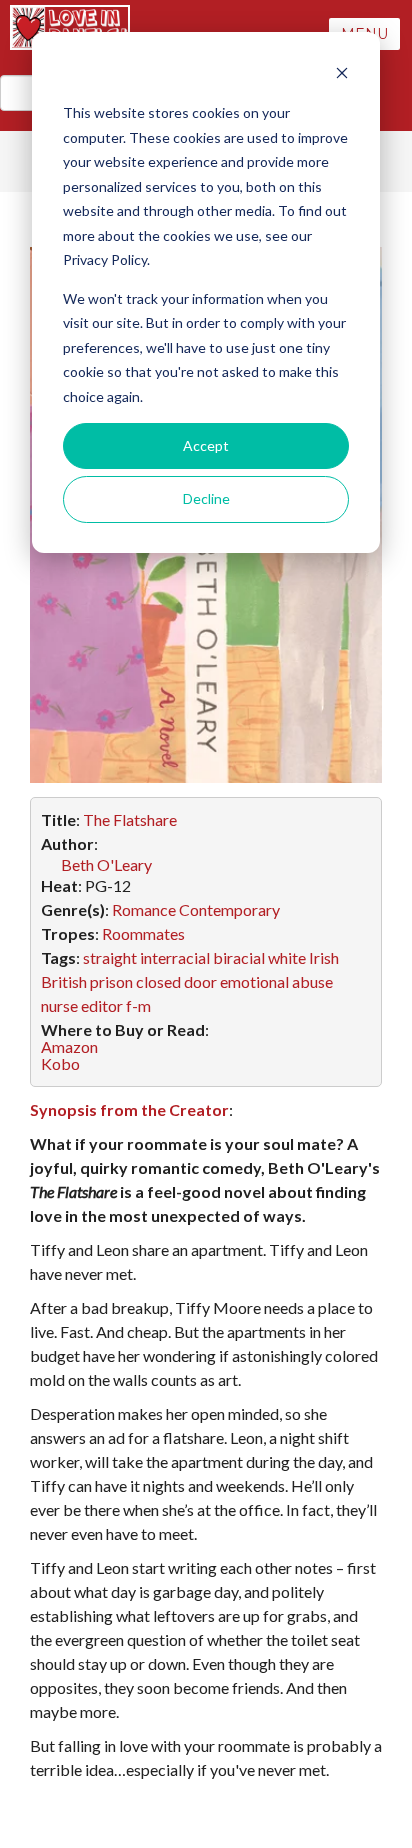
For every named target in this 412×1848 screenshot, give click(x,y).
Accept (206, 445)
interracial (175, 957)
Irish (324, 957)
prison (111, 981)
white (287, 957)
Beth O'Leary (106, 864)
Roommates (143, 933)
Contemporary (229, 909)
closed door (176, 981)
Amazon (69, 1046)
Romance (144, 909)
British (64, 981)
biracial (239, 957)
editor (102, 1005)
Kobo (60, 1063)
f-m (138, 1005)
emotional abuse (276, 981)
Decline (206, 498)
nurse (59, 1005)
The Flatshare (130, 819)
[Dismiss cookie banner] (342, 75)
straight (110, 957)
